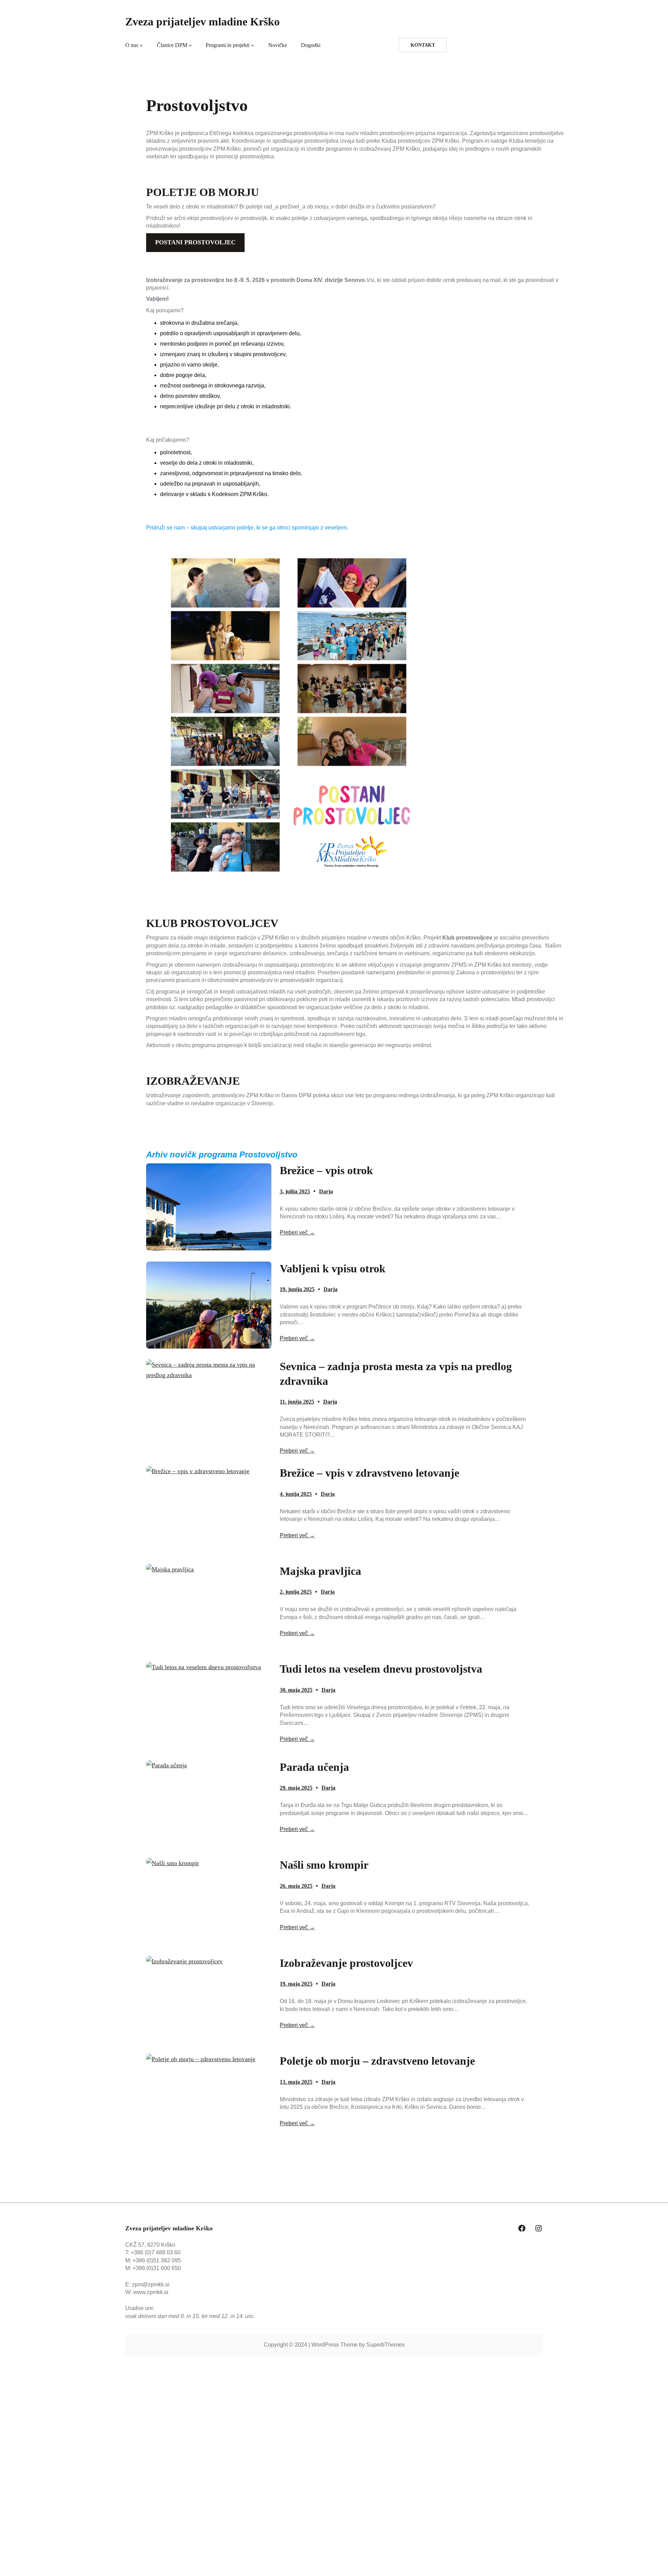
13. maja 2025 (296, 2082)
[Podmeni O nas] (141, 45)
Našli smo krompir (324, 1865)
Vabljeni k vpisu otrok (333, 1269)
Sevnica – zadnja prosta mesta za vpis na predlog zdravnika (396, 1374)
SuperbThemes (385, 2345)
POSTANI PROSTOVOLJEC (195, 242)
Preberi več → (297, 1232)
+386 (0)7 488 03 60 (156, 2252)
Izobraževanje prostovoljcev (346, 1963)
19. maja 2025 (296, 1984)
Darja (326, 1191)
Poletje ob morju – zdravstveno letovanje (377, 2061)
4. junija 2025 (296, 1494)
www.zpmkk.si (151, 2292)
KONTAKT (423, 45)
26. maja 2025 (296, 1886)
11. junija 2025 (297, 1402)
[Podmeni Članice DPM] (190, 45)
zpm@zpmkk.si (151, 2284)
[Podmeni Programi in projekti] (253, 45)
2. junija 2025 (296, 1592)
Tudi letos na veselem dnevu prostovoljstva (381, 1669)
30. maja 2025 (296, 1690)
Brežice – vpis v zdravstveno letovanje (369, 1473)
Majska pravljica (320, 1571)
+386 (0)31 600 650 (157, 2268)
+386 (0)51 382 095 (157, 2260)
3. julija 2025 (295, 1191)
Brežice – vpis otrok (326, 1170)
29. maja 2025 (296, 1788)
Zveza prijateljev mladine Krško (202, 22)
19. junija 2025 (297, 1289)
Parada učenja (314, 1767)
